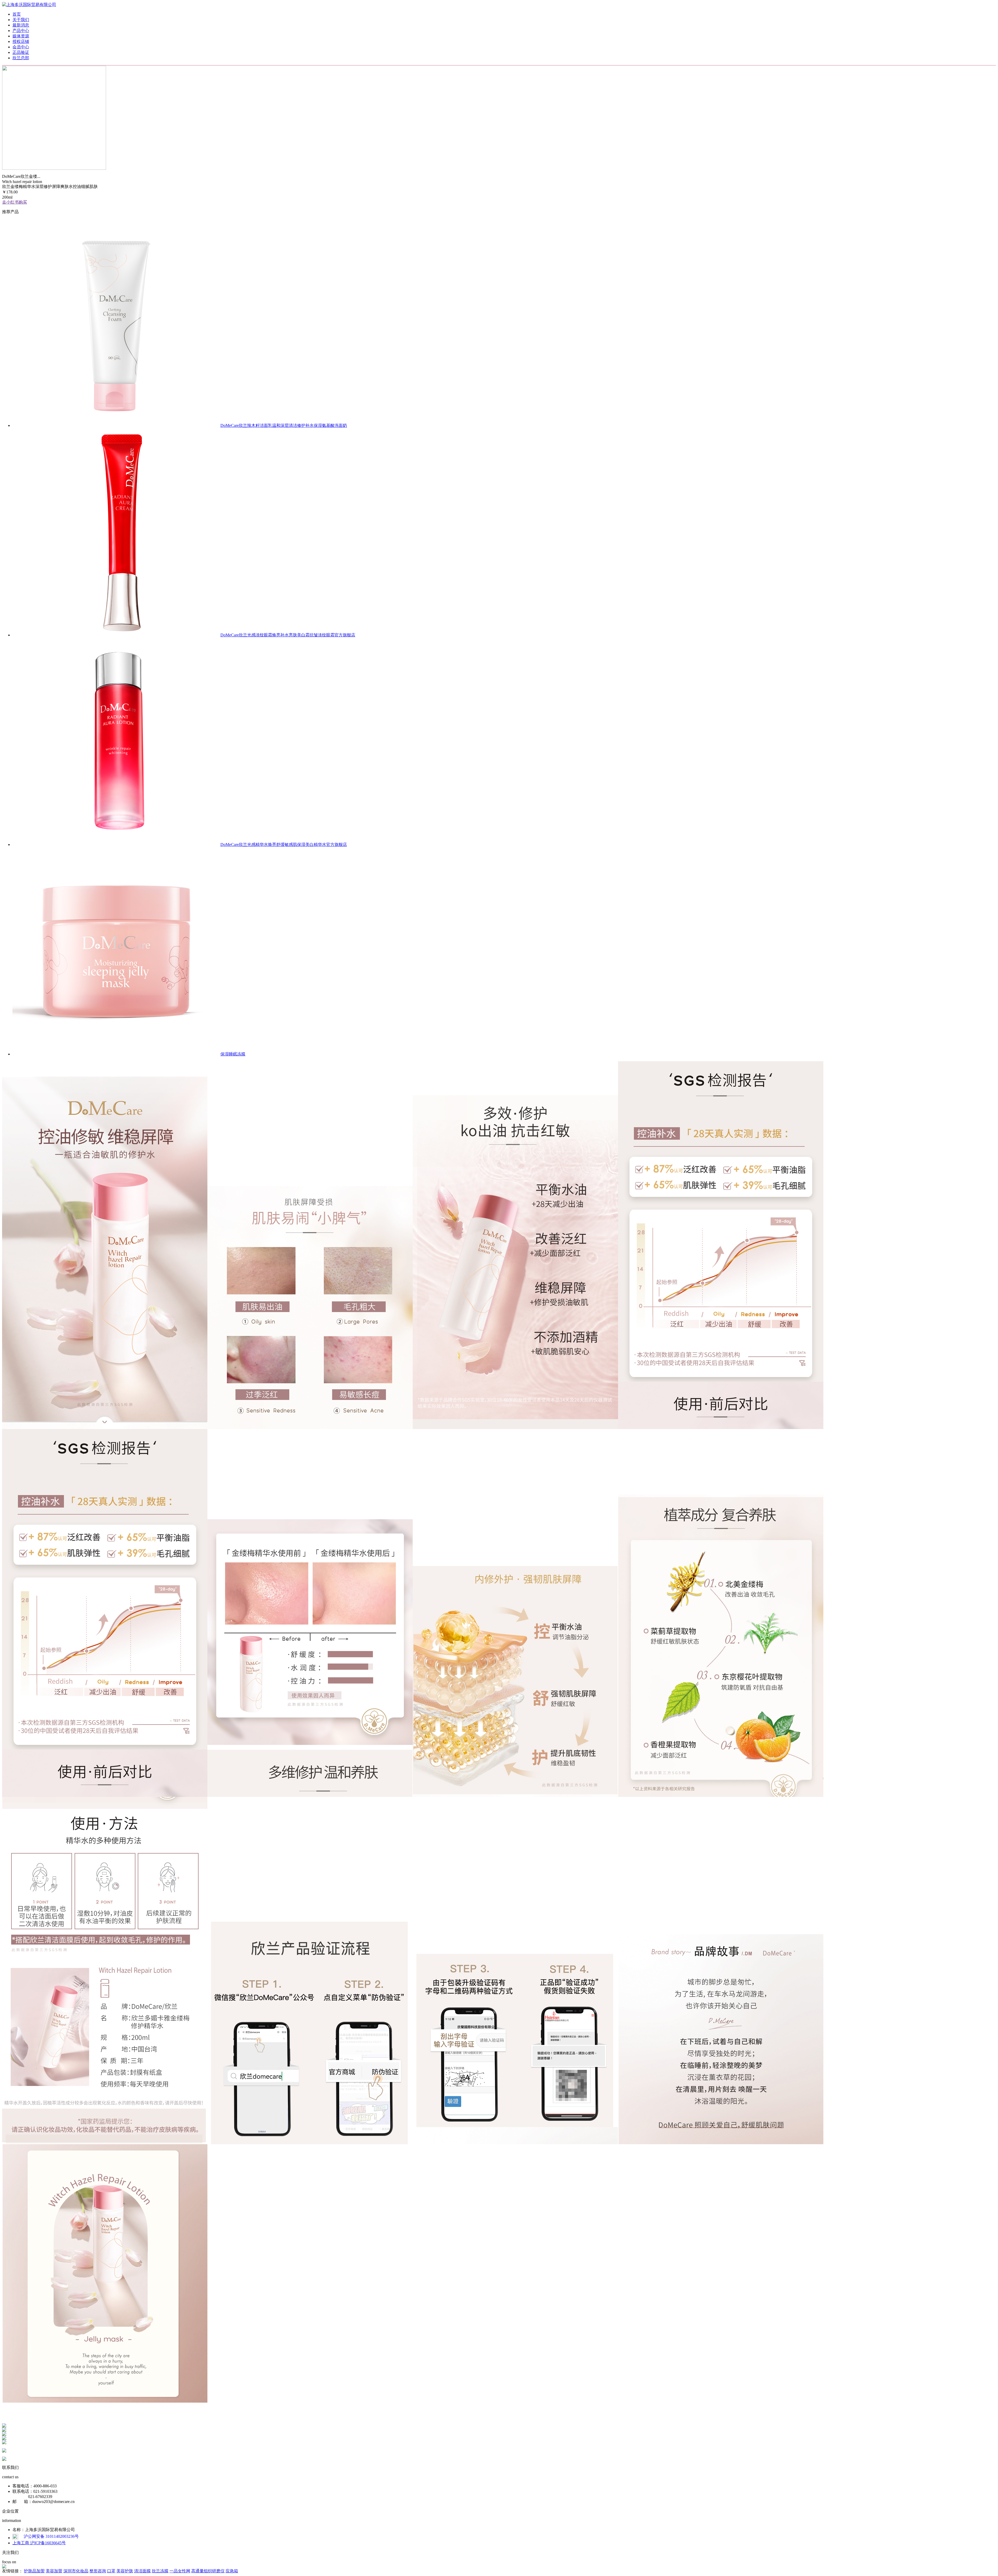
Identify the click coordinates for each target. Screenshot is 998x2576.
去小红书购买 (15, 202)
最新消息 (21, 25)
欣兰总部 (21, 58)
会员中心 (21, 47)
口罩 (111, 2571)
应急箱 (232, 2571)
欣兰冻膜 (160, 2571)
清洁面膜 (142, 2571)
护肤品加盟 (34, 2571)
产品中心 (21, 31)
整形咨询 (98, 2571)
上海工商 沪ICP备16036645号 (39, 2543)
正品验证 (21, 52)
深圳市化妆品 (76, 2571)
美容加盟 (54, 2571)
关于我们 (21, 20)
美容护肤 (125, 2571)
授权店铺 (21, 41)
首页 (17, 14)
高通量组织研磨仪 (208, 2571)
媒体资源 (21, 36)
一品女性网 (180, 2571)
